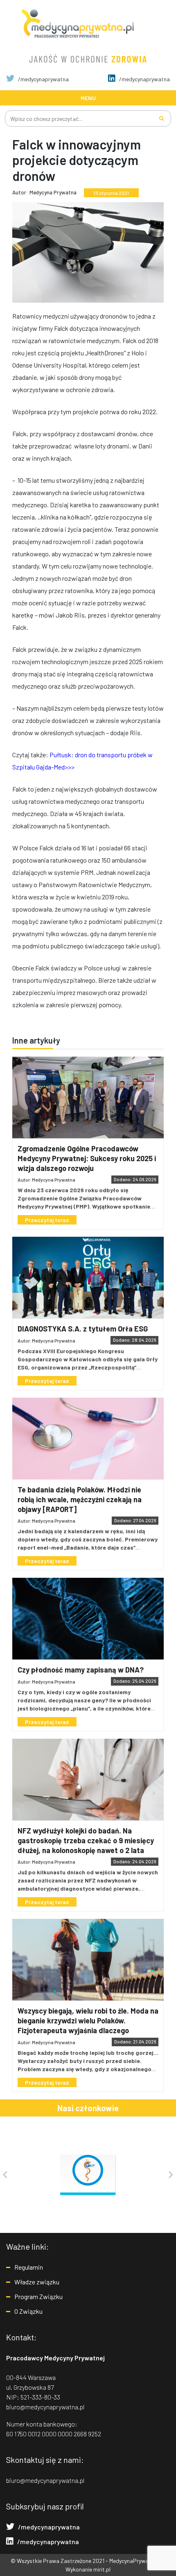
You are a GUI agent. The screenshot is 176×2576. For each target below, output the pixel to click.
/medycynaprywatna (43, 79)
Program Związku (38, 2296)
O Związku (28, 2311)
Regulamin (29, 2267)
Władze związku (37, 2282)
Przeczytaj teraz (47, 1220)
